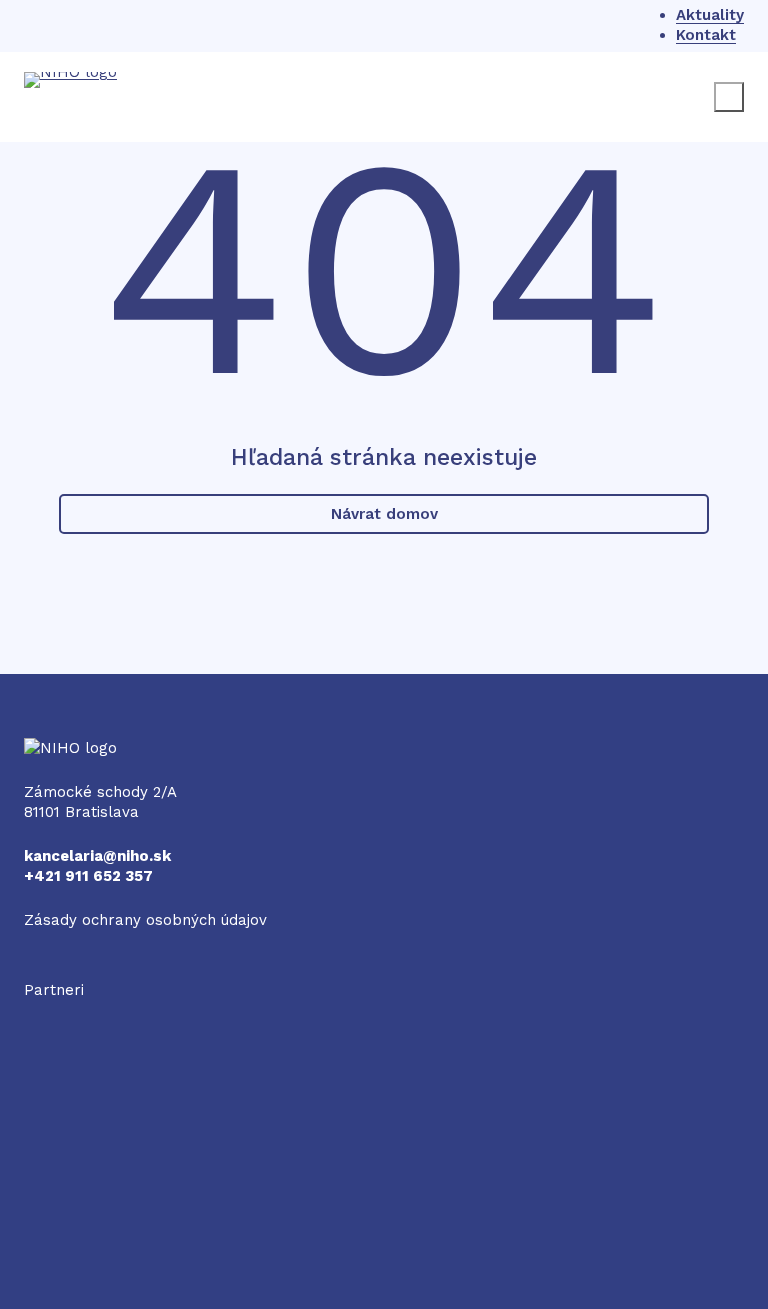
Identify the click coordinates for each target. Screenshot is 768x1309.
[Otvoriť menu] (729, 97)
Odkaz (47, 1010)
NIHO (44, 748)
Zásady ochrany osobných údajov (145, 920)
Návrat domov (384, 514)
